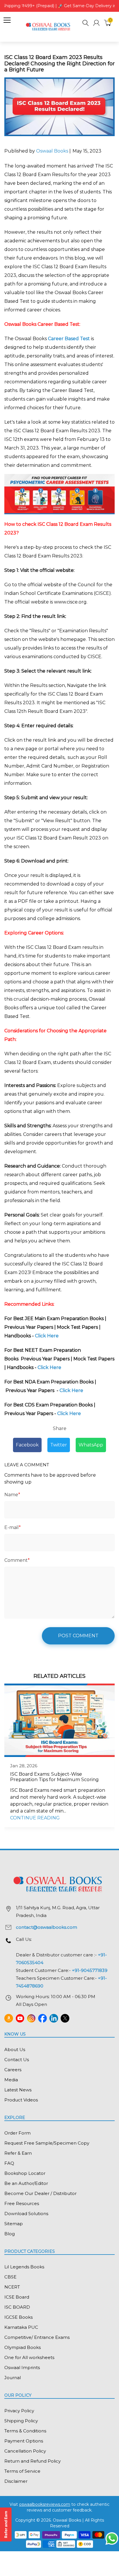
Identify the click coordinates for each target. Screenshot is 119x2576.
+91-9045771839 (90, 1970)
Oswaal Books (53, 151)
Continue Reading (35, 1818)
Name (12, 1495)
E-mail (13, 1527)
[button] (86, 24)
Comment (17, 1560)
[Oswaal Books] (49, 26)
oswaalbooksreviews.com (45, 2504)
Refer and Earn (6, 2524)
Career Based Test (69, 339)
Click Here (47, 1336)
